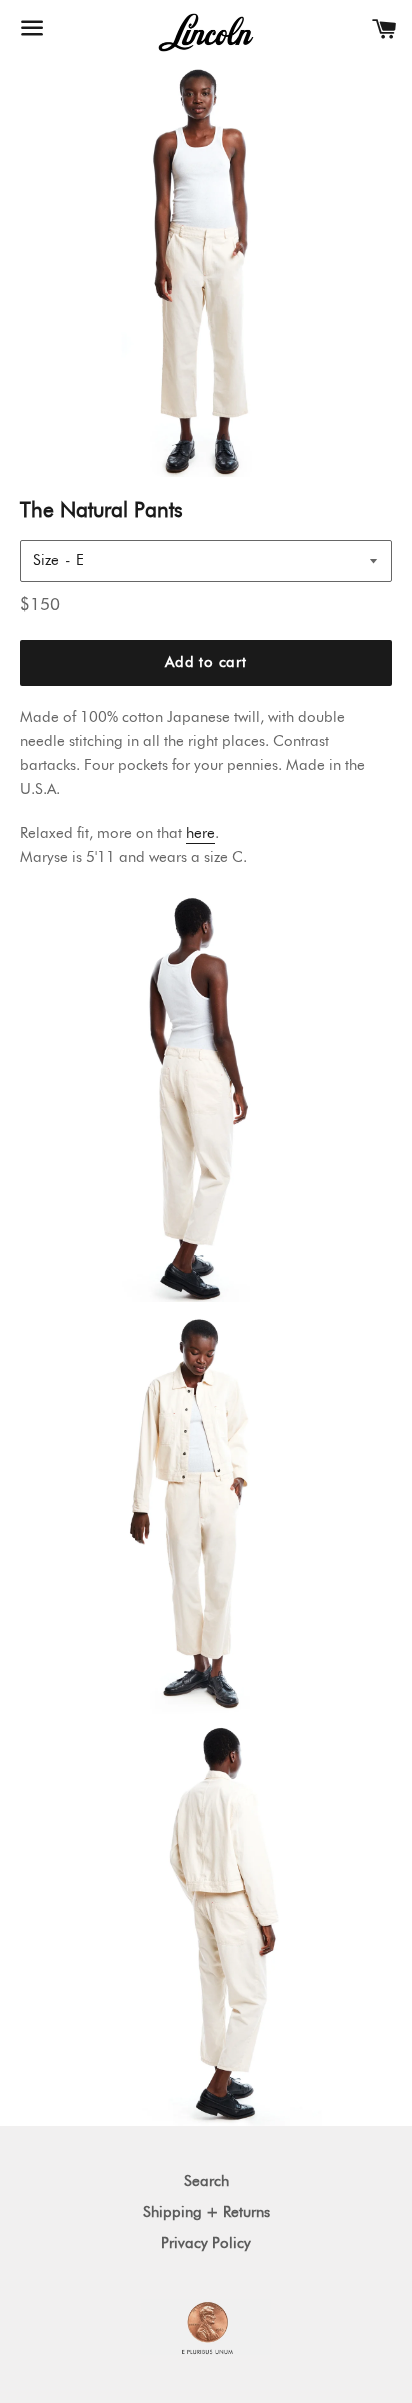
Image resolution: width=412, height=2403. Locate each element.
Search (206, 2181)
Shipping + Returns (206, 2212)
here (200, 833)
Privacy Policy (206, 2243)
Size (46, 560)
